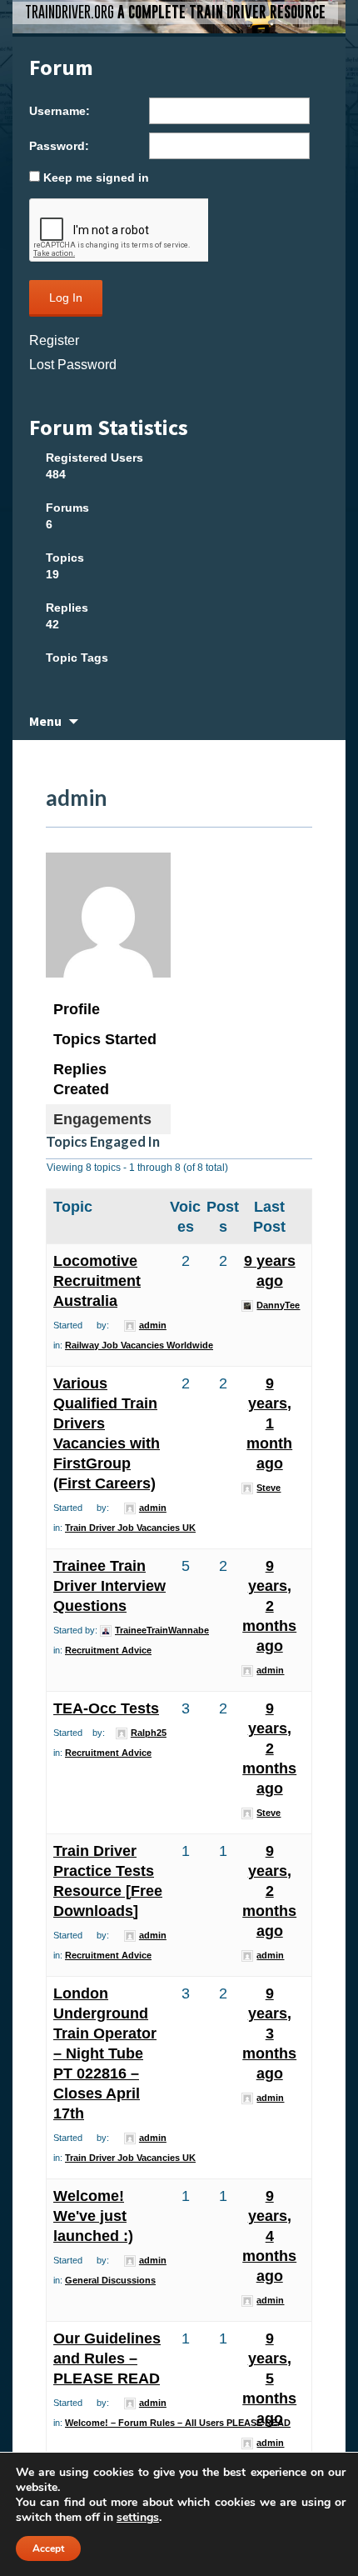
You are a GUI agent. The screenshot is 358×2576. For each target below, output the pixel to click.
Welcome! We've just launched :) (93, 2216)
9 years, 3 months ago (269, 2033)
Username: (60, 111)
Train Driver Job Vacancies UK (130, 1528)
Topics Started (105, 1039)
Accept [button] (48, 2548)
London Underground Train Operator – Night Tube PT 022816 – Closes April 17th (105, 2053)
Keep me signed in (96, 178)
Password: (59, 146)
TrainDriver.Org (175, 12)
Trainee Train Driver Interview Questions (109, 1586)
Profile (77, 1009)
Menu (45, 721)
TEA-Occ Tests (106, 1708)
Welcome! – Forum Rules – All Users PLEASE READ (178, 2423)
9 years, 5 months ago (269, 2378)
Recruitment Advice (108, 1650)
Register (54, 340)
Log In (66, 298)
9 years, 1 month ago (269, 1423)
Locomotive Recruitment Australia (97, 1281)
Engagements (102, 1119)
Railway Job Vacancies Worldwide (139, 1345)
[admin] (108, 923)
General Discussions (110, 2280)
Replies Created (81, 1079)
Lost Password (73, 365)
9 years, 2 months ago (269, 1606)
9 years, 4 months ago (269, 2236)
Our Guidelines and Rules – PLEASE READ (107, 2358)
